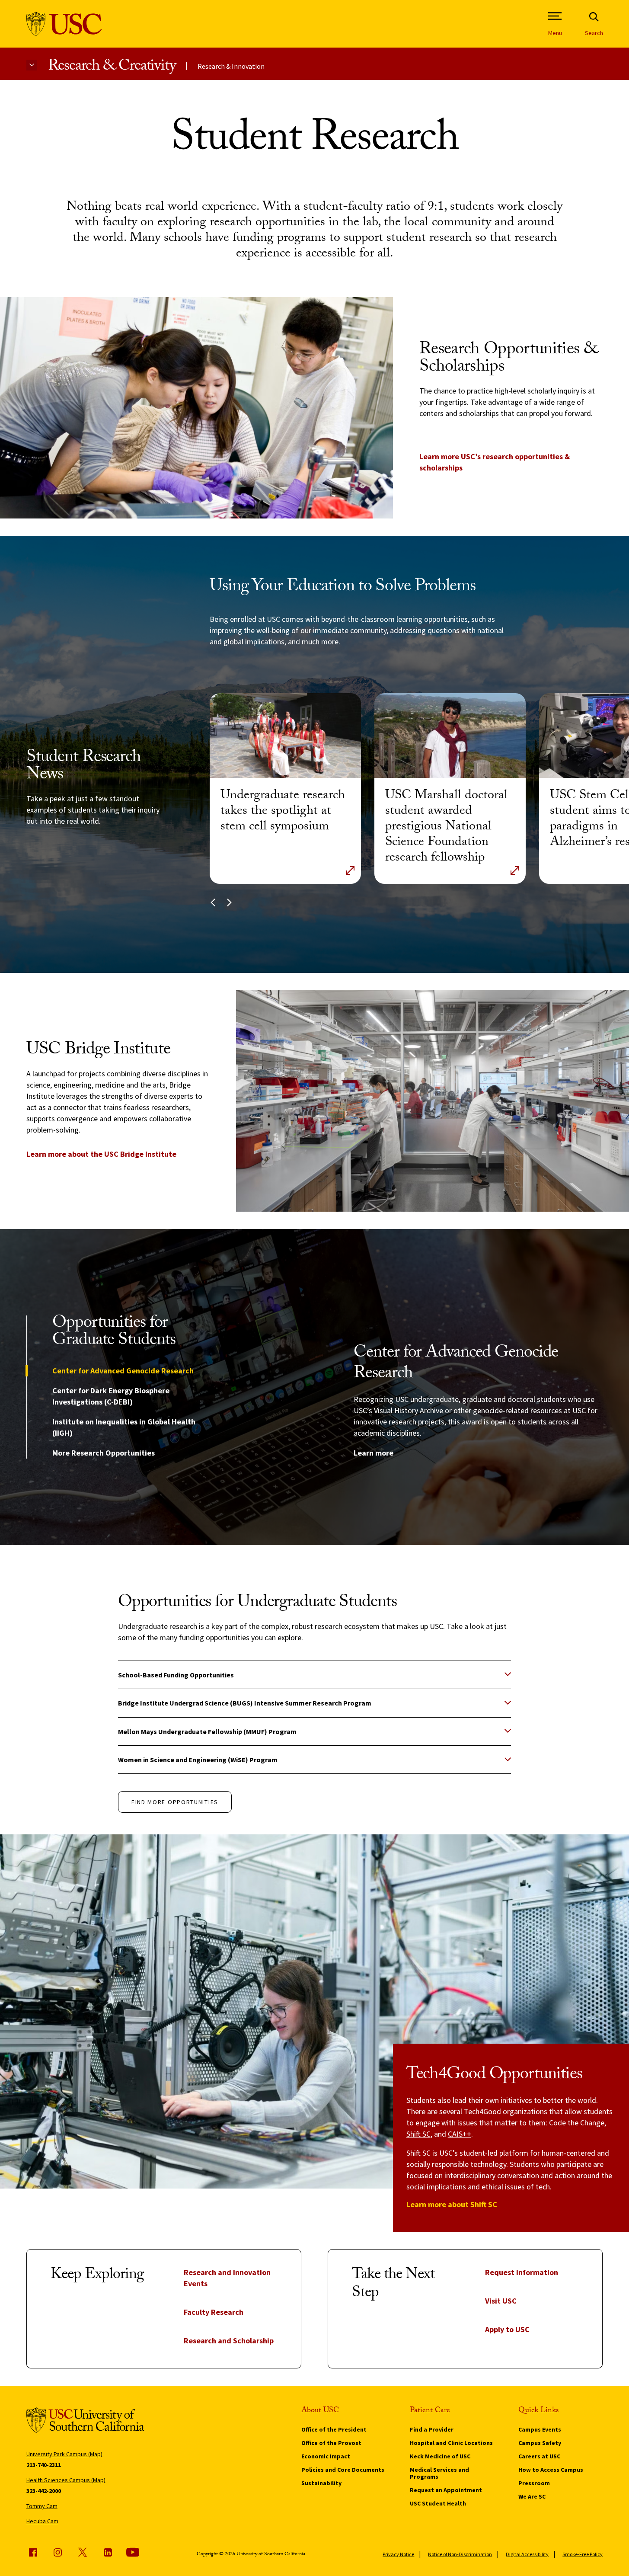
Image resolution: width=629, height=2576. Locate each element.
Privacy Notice (398, 2554)
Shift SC (418, 2134)
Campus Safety (540, 2443)
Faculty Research (214, 2312)
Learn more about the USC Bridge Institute (101, 1154)
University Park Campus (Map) (64, 2454)
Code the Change (577, 2123)
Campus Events (540, 2429)
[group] (478, 1401)
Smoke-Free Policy (583, 2554)
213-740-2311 (44, 2465)
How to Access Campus (551, 2470)
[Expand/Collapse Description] (350, 870)
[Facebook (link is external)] (33, 2552)
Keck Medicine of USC (440, 2456)
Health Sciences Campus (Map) (66, 2480)
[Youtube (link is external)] (133, 2552)
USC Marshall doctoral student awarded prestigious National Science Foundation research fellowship (446, 827)
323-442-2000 (44, 2491)
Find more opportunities (175, 1802)
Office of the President (334, 2429)
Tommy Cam (42, 2506)
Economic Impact (326, 2456)
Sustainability (321, 2483)
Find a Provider (432, 2429)
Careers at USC (539, 2456)
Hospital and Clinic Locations (451, 2443)
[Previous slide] (213, 902)
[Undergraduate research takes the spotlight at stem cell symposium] (285, 736)
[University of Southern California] (64, 24)
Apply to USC (507, 2329)
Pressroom (534, 2483)
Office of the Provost (331, 2443)
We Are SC (532, 2496)
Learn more (374, 1453)
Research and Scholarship (229, 2341)
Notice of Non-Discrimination (460, 2554)
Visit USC (501, 2301)
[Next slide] (229, 902)
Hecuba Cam (42, 2521)
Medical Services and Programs (439, 2473)
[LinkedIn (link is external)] (108, 2552)
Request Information (522, 2272)
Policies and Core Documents (343, 2470)
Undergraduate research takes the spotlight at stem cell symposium (283, 812)
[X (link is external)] (83, 2552)
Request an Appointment (446, 2490)
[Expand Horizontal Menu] (32, 65)
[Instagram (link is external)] (57, 2552)
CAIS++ (460, 2134)
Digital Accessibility (527, 2554)
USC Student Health (438, 2503)
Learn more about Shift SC (452, 2204)
